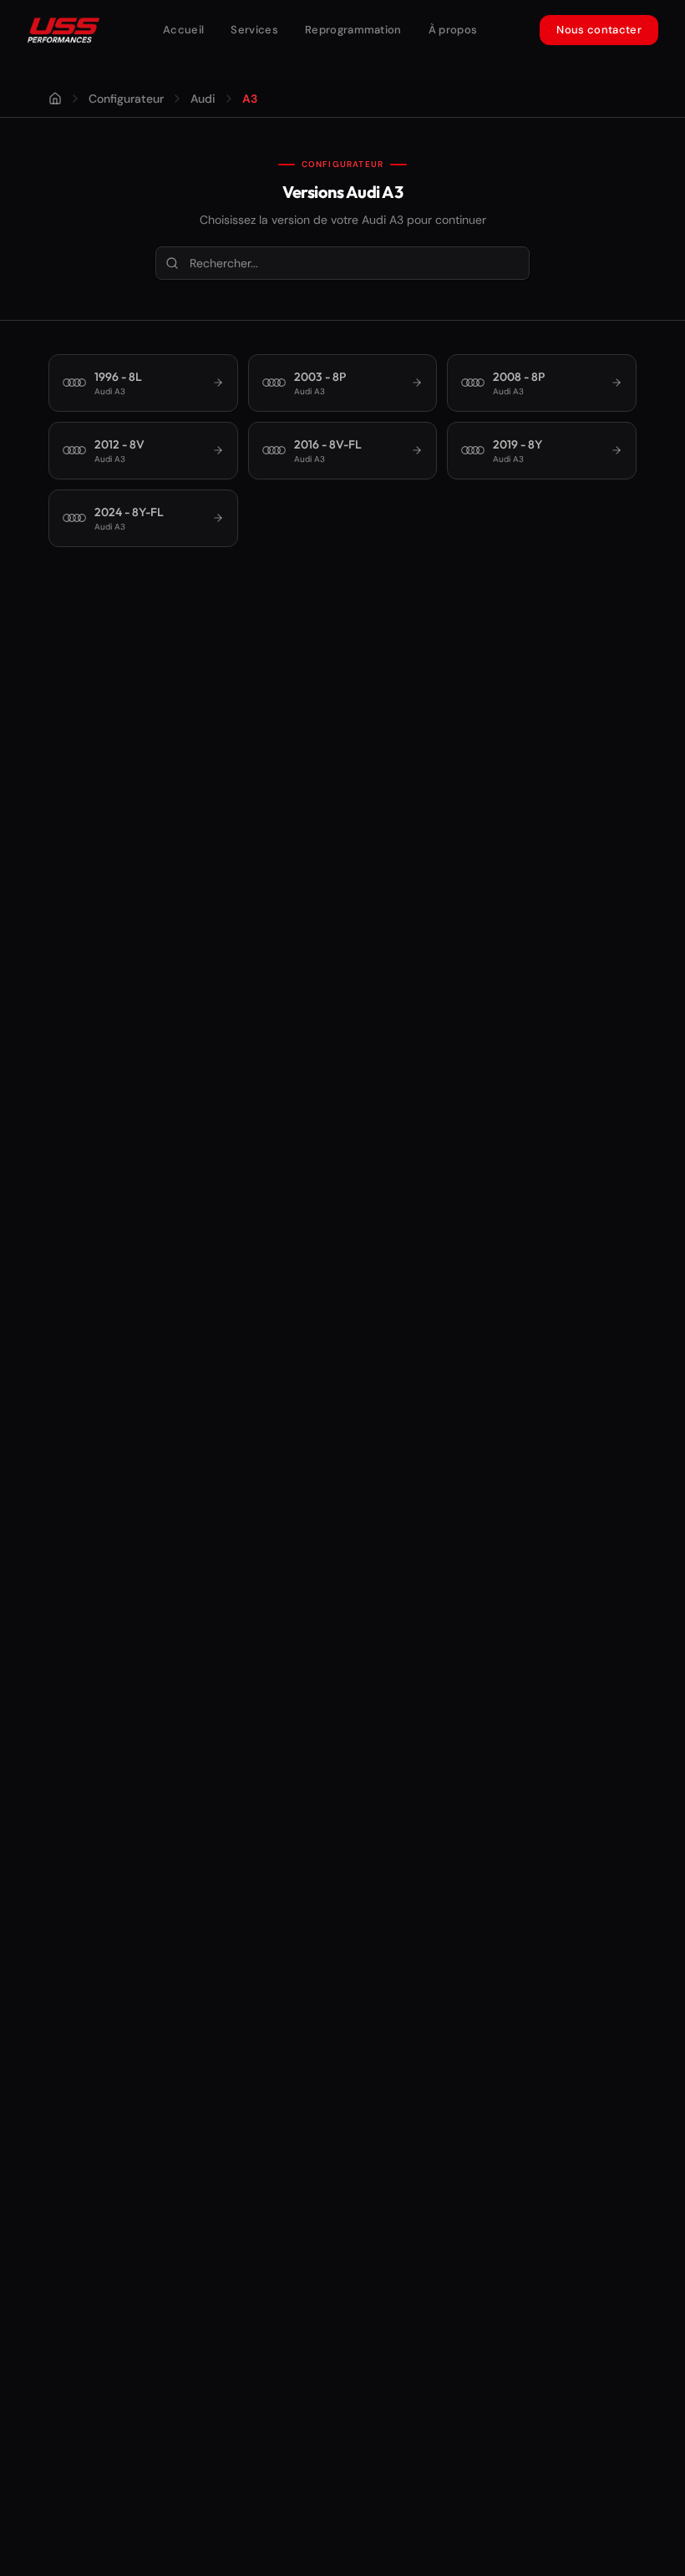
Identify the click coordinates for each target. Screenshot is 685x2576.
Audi (203, 99)
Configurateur (126, 99)
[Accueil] (55, 99)
